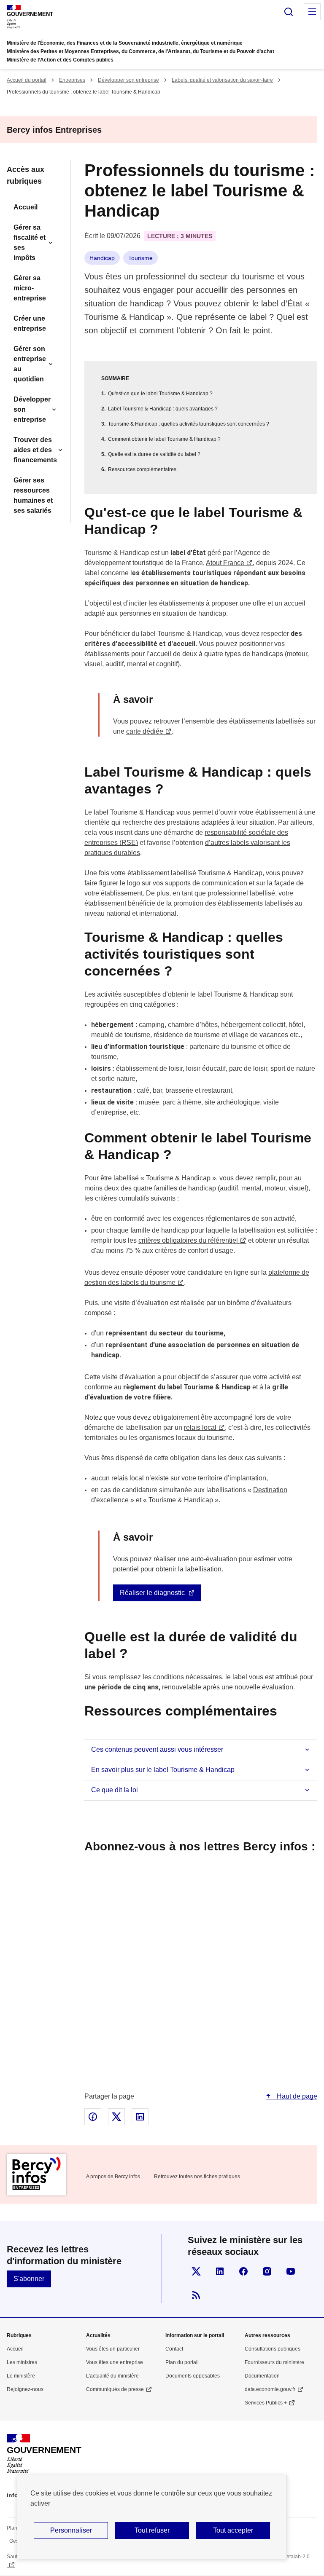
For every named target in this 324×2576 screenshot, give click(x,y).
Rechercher (289, 12)
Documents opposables (193, 2376)
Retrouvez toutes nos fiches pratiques (197, 2177)
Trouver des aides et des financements (35, 450)
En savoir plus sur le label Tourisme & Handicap (163, 1770)
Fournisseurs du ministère (274, 2362)
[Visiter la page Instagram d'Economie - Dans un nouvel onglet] (267, 2271)
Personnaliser (71, 2530)
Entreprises (72, 80)
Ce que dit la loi (115, 1790)
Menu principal (312, 12)
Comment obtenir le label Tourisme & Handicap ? (164, 439)
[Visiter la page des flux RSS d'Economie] (196, 2295)
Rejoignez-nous (25, 2389)
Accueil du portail (27, 80)
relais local (200, 1427)
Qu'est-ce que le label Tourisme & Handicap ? (160, 394)
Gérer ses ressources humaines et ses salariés (33, 495)
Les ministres (22, 2362)
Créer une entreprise (30, 323)
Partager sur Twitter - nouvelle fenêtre (116, 2117)
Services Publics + (266, 2403)
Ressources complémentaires (142, 469)
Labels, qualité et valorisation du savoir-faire (222, 80)
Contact (174, 2349)
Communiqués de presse (115, 2389)
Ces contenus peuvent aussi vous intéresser (157, 1749)
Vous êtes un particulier (113, 2349)
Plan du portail (182, 2362)
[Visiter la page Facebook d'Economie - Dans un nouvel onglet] (243, 2271)
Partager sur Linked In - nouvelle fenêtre (140, 2117)
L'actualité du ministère (112, 2376)
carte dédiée (145, 731)
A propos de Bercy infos (113, 2177)
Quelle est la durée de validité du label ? (154, 454)
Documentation (262, 2376)
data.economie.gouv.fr (270, 2389)
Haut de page (296, 2096)
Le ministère (21, 2376)
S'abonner (29, 2279)
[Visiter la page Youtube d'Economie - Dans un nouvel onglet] (291, 2271)
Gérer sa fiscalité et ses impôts (30, 243)
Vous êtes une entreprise (115, 2362)
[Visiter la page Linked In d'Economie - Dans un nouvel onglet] (220, 2271)
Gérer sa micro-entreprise (30, 288)
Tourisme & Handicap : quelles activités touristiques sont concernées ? (189, 424)
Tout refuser (152, 2530)
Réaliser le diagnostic (152, 1593)
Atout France (225, 563)
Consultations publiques (273, 2349)
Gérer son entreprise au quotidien (30, 364)
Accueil (26, 207)
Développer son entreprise (128, 80)
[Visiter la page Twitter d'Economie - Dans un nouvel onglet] (196, 2271)
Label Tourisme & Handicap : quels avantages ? (163, 409)
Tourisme (140, 258)
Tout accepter (233, 2530)
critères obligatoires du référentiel (188, 1240)
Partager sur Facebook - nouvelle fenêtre (93, 2117)
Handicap (102, 258)
